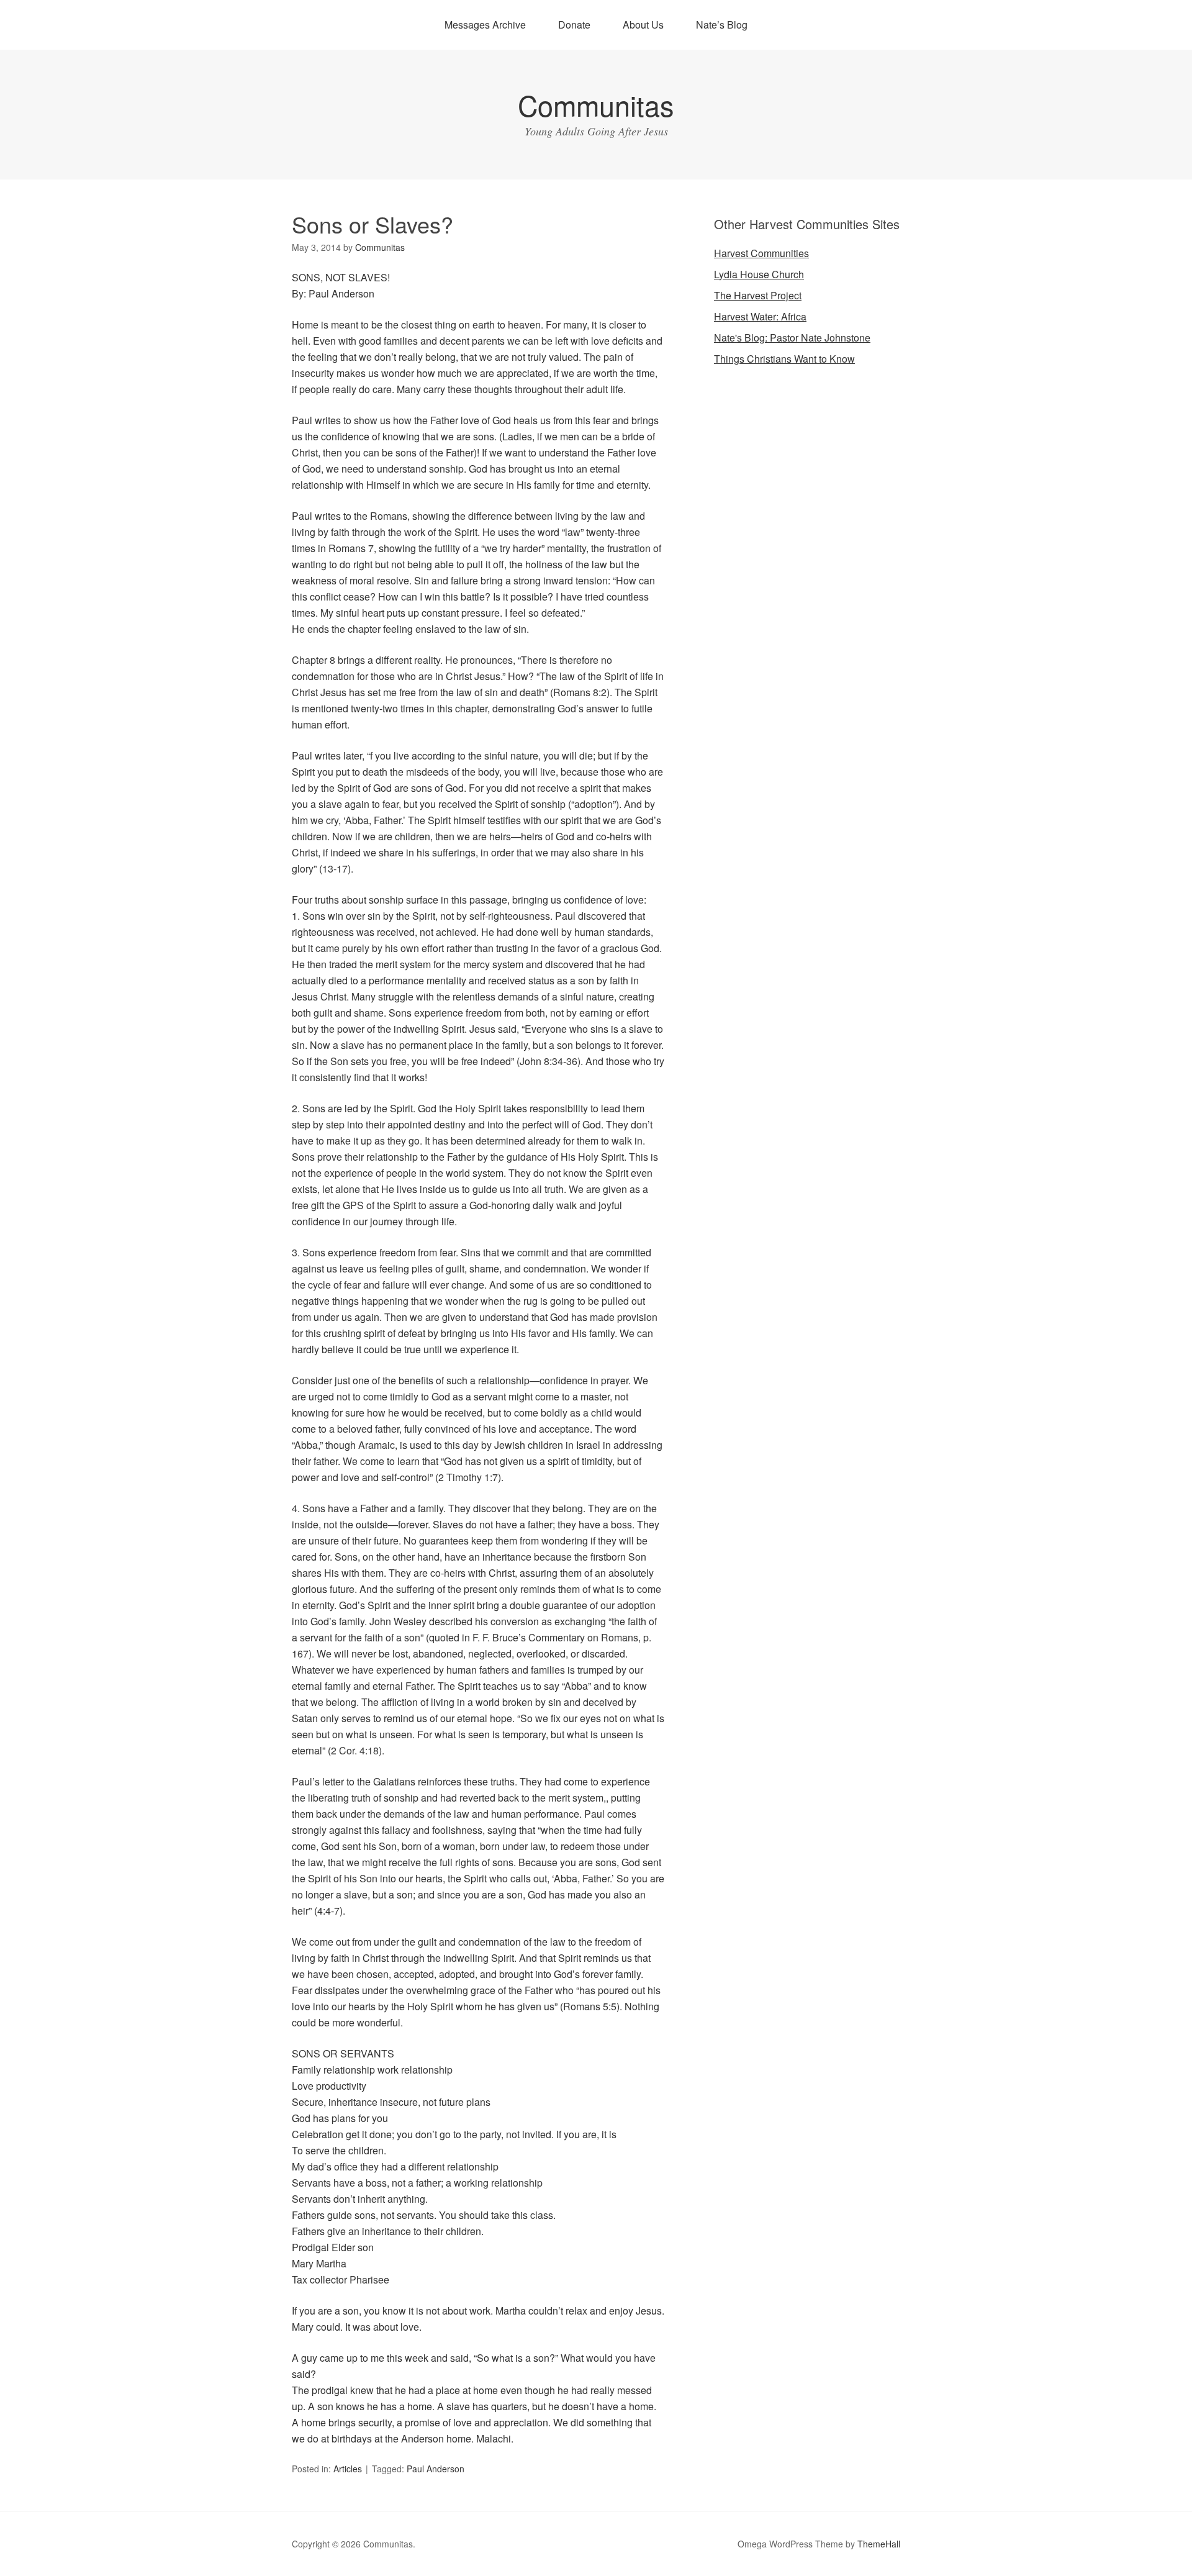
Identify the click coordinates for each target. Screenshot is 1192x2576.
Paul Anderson (436, 2469)
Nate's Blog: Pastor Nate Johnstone (792, 338)
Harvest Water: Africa (760, 316)
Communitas (596, 105)
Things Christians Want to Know (784, 359)
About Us (643, 25)
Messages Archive (485, 25)
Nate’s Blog (722, 25)
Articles (348, 2469)
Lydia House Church (759, 274)
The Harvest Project (758, 295)
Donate (574, 25)
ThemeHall (879, 2544)
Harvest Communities (761, 253)
